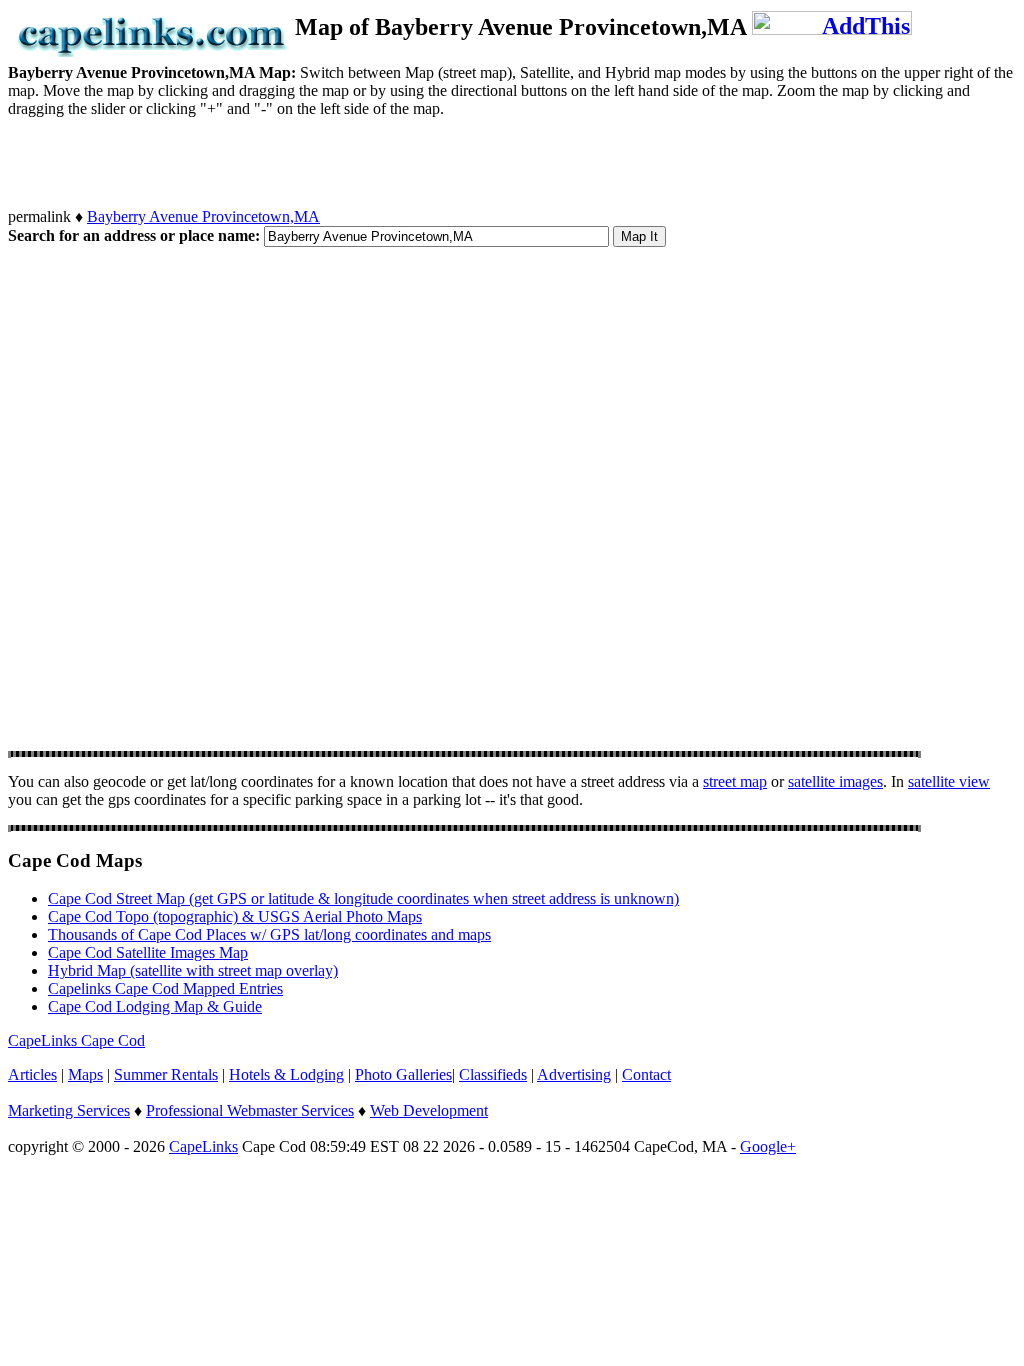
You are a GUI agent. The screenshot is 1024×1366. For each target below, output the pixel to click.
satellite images (835, 781)
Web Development (429, 1110)
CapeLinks (203, 1146)
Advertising (574, 1074)
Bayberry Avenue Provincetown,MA (203, 216)
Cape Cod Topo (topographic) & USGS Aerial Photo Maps (235, 916)
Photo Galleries (403, 1074)
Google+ (768, 1146)
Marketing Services (69, 1110)
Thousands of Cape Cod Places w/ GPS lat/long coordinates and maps (269, 934)
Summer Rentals (166, 1074)
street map (735, 781)
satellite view (949, 781)
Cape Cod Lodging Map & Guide (155, 1006)
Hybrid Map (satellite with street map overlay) (193, 970)
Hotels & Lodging (286, 1074)
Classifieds (493, 1074)
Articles (32, 1074)
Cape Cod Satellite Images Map (148, 952)
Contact (646, 1074)
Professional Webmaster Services (250, 1110)
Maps (85, 1074)
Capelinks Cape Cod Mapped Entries (165, 988)
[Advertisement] (372, 163)
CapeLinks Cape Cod (76, 1040)
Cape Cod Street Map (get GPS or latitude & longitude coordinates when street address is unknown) (363, 898)
